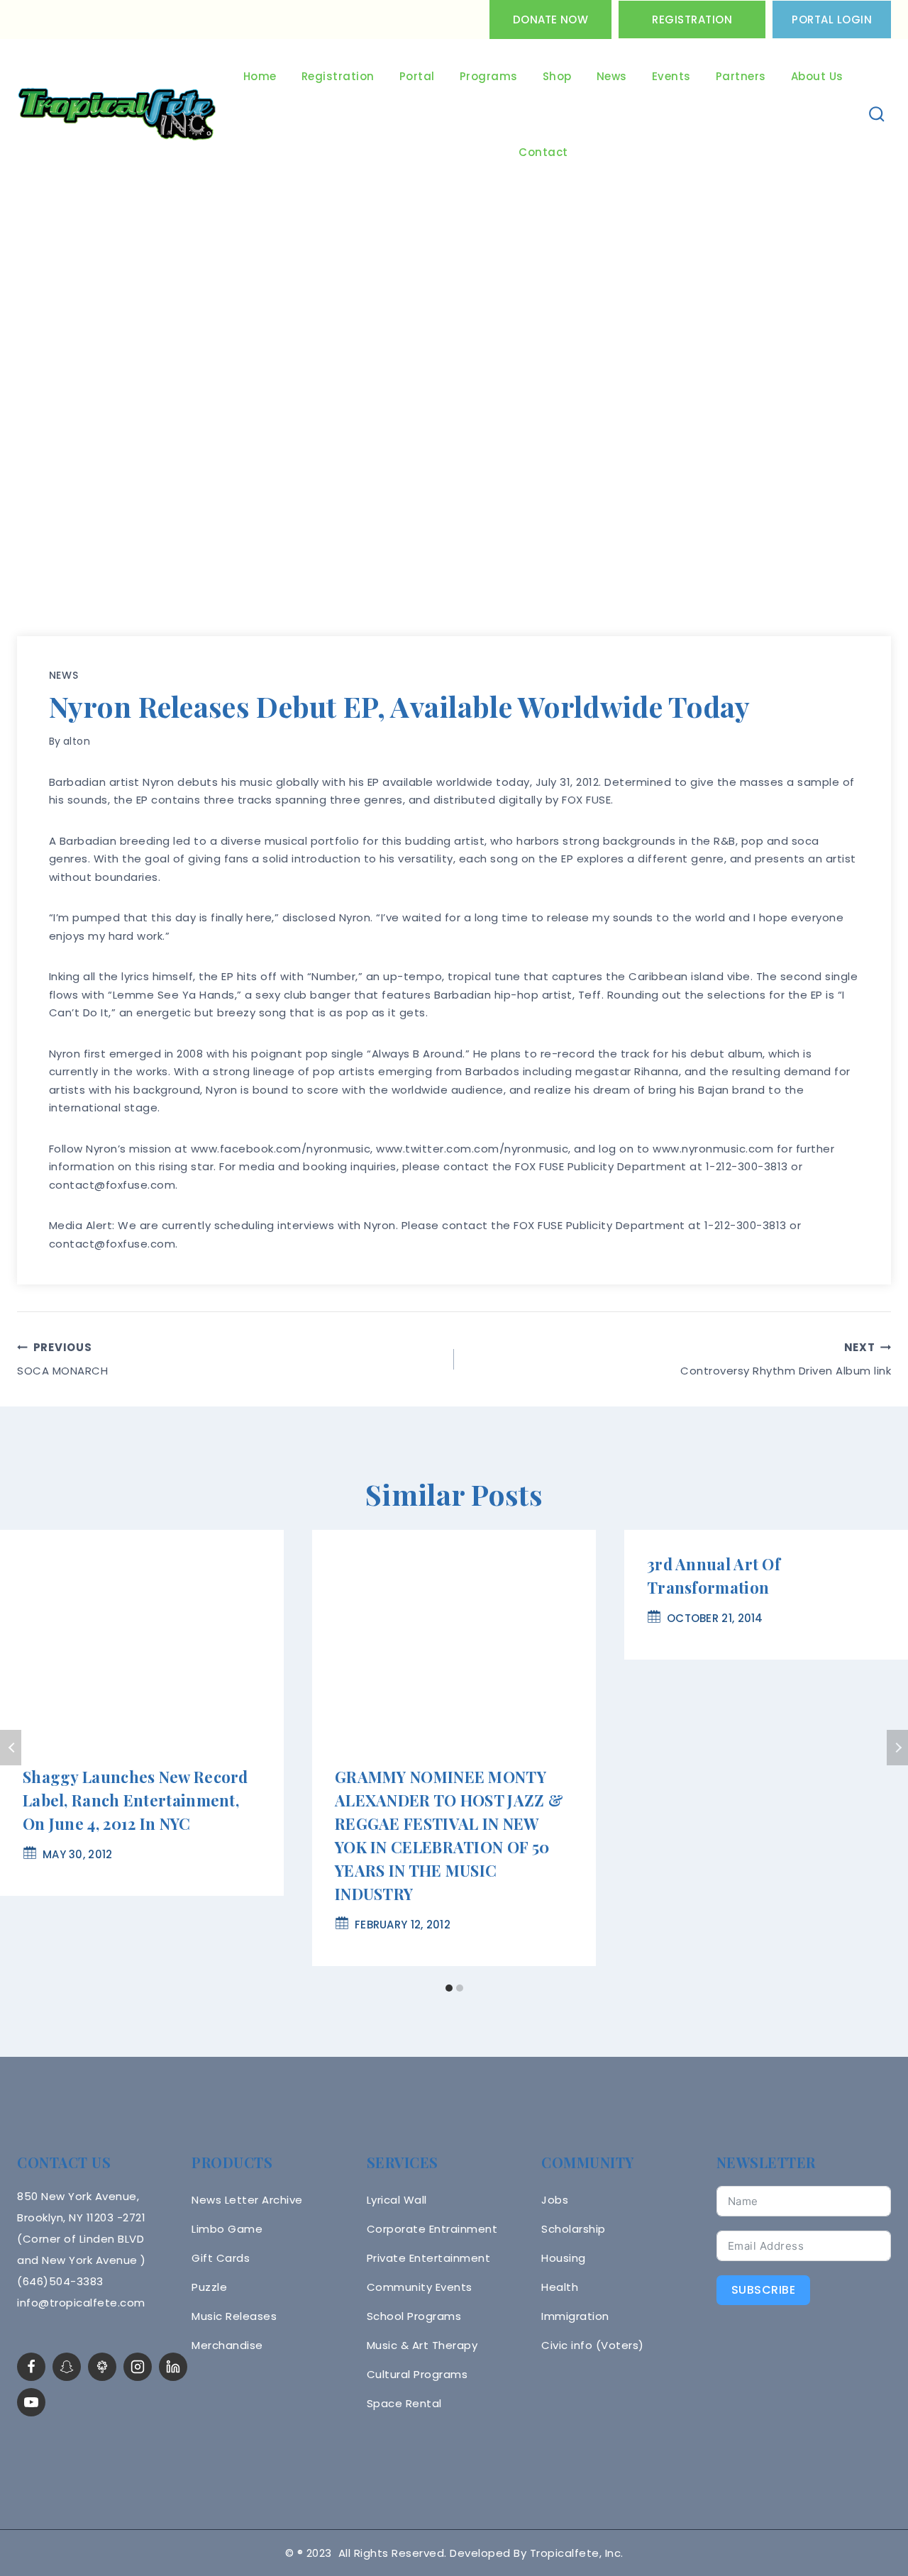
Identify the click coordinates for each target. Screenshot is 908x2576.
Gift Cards (221, 2258)
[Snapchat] (67, 2367)
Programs (489, 76)
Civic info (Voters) (593, 2345)
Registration (692, 20)
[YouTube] (31, 2402)
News (612, 76)
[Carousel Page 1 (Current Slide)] (449, 1988)
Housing (564, 2258)
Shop (557, 76)
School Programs (414, 2316)
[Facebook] (31, 2367)
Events (671, 76)
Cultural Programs (417, 2374)
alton (77, 741)
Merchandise (227, 2345)
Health (560, 2287)
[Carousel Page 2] (459, 1988)
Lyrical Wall (397, 2200)
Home (260, 76)
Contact (543, 152)
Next (897, 1748)
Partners (741, 76)
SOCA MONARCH (62, 1359)
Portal (417, 76)
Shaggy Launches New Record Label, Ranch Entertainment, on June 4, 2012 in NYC (135, 1800)
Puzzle (209, 2287)
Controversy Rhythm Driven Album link (786, 1359)
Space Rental (404, 2403)
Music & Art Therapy (422, 2345)
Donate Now (550, 20)
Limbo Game (227, 2229)
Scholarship (574, 2229)
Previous (11, 1748)
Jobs (555, 2200)
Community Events (420, 2287)
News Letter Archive (247, 2200)
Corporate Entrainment (432, 2229)
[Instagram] (138, 2367)
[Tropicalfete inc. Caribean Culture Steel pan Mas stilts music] (117, 115)
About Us (817, 76)
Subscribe (764, 2290)
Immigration (575, 2316)
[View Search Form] (877, 115)
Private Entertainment (429, 2258)
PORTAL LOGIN (832, 20)
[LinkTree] (102, 2367)
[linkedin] (173, 2367)
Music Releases (234, 2316)
